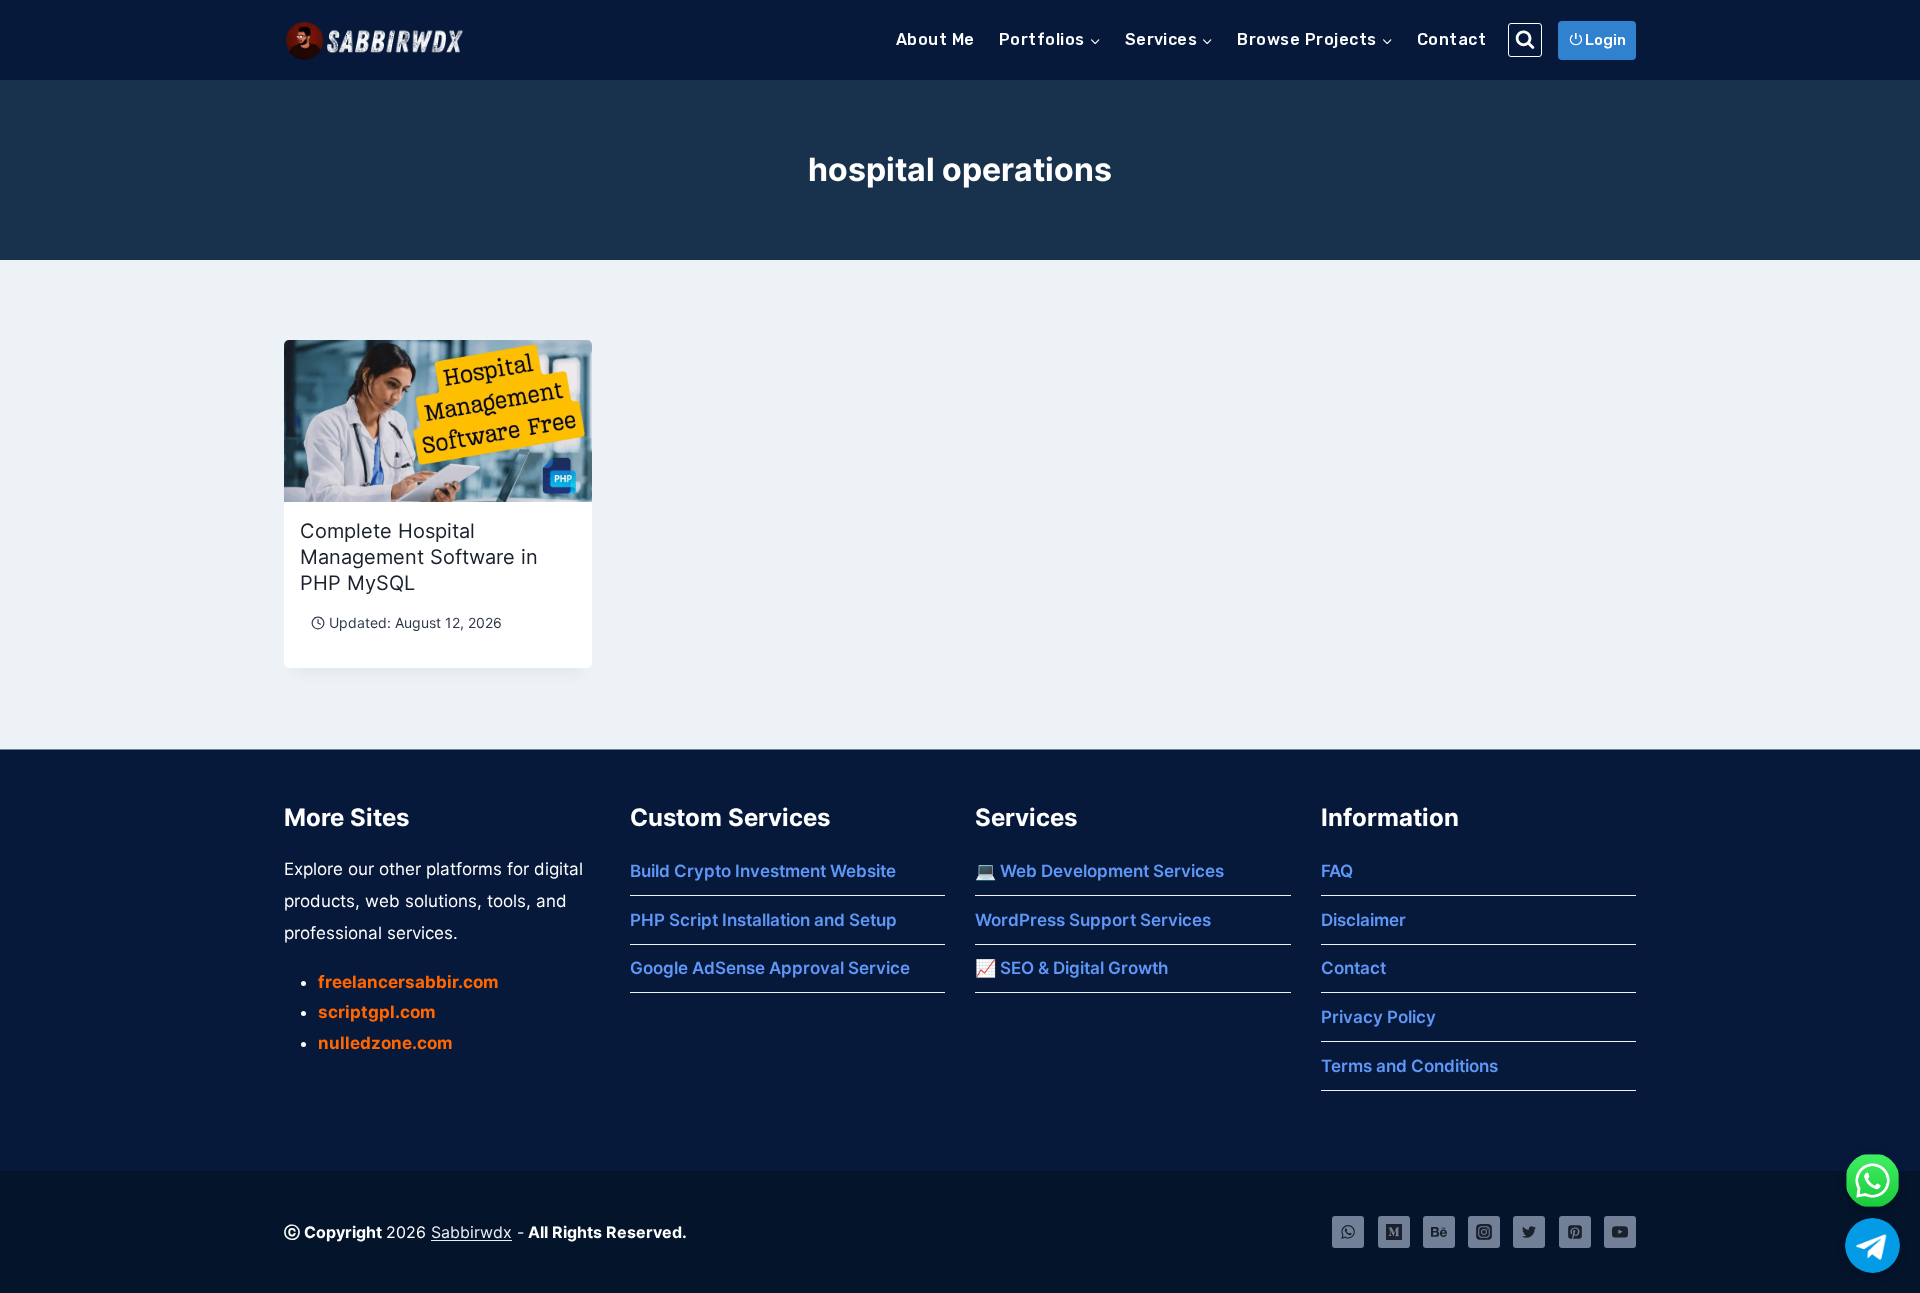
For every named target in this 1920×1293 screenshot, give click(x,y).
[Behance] (1439, 1232)
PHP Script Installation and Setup (763, 920)
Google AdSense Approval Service (770, 968)
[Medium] (1394, 1232)
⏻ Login (1597, 40)
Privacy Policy (1378, 1017)
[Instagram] (1484, 1232)
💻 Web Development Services (1099, 871)
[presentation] (438, 421)
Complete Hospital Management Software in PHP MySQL (419, 557)
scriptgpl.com (377, 1012)
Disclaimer (1363, 920)
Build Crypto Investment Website (763, 871)
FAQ (1337, 871)
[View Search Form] (1525, 40)
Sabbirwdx (471, 1232)
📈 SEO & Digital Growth (1071, 968)
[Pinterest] (1575, 1232)
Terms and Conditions (1409, 1066)
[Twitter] (1529, 1232)
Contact (1451, 39)
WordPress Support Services (1093, 920)
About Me (935, 39)
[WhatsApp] (1348, 1232)
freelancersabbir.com (408, 982)
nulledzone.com (385, 1043)
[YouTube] (1620, 1232)
